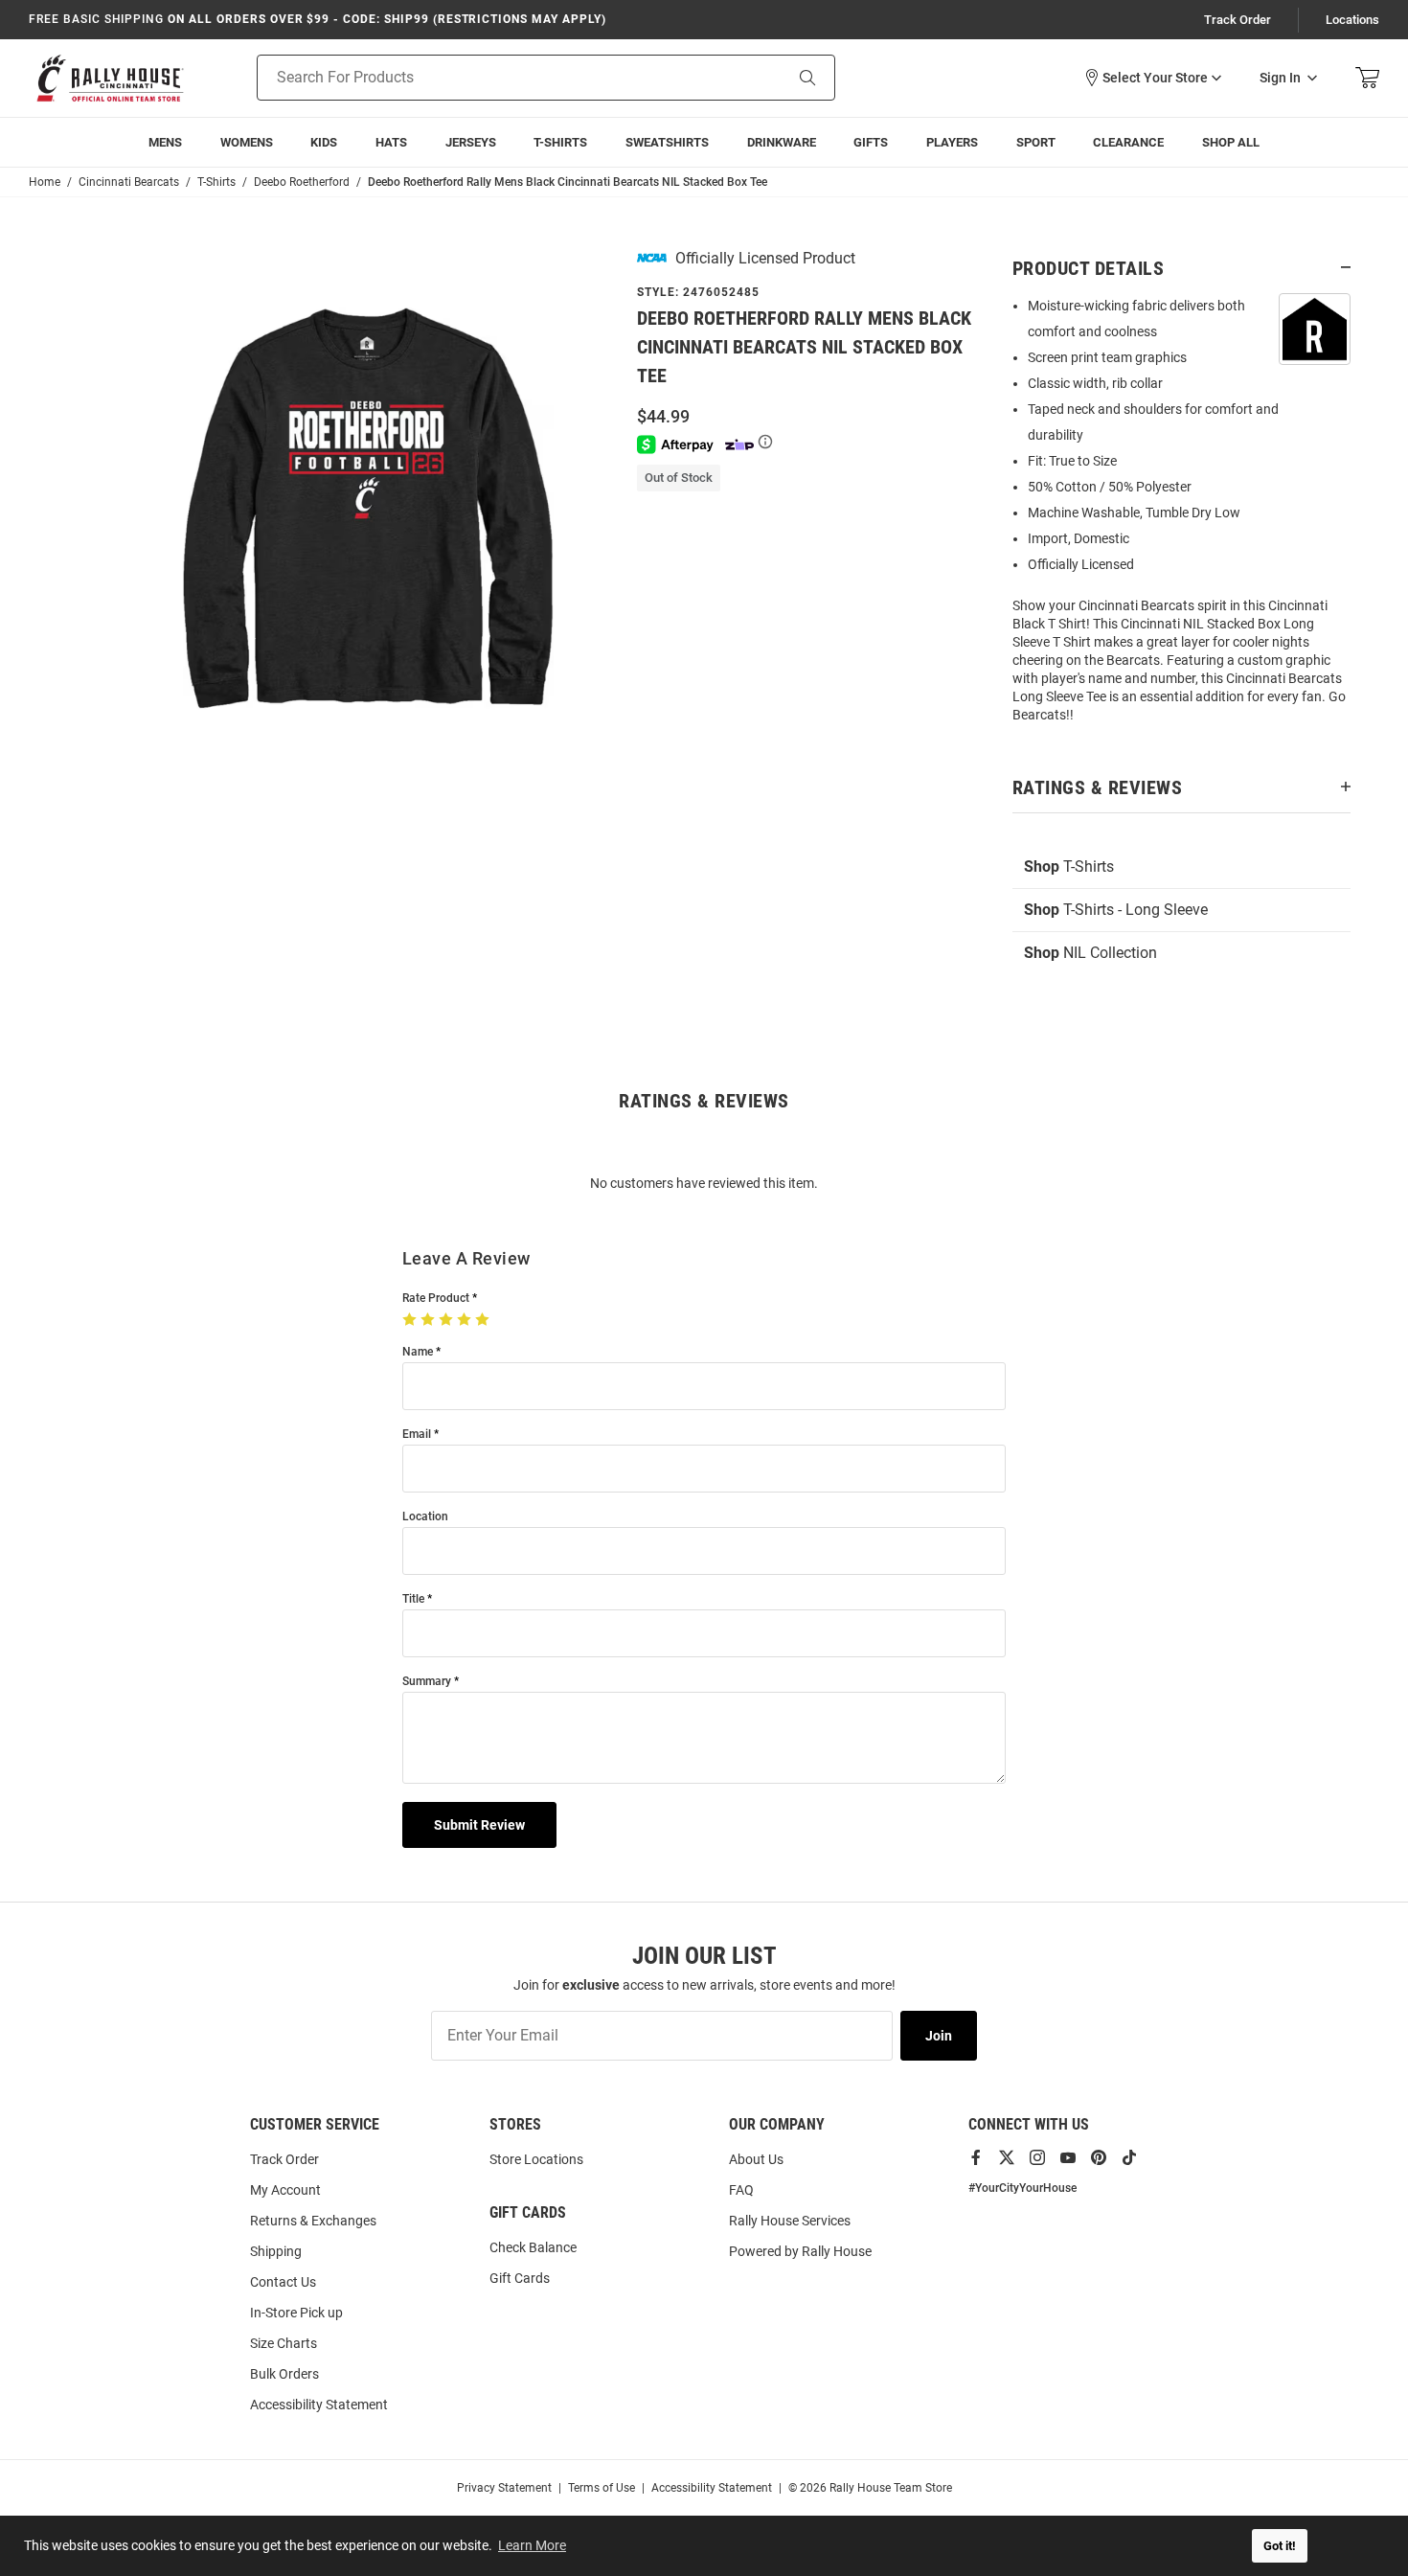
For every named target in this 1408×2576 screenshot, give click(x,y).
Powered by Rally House (800, 2251)
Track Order (1238, 20)
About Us (756, 2159)
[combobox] (496, 78)
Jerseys (471, 142)
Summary (427, 1682)
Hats (391, 142)
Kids (324, 142)
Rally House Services (790, 2221)
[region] (1181, 516)
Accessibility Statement (319, 2405)
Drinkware (782, 142)
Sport (1036, 142)
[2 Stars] (430, 1320)
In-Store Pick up (296, 2313)
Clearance (1128, 142)
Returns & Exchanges (313, 2221)
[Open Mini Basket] (1367, 78)
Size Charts (284, 2343)
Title (413, 1599)
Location (425, 1517)
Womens (247, 142)
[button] (1152, 78)
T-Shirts (560, 142)
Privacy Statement (504, 2488)
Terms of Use (602, 2488)
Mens (165, 142)
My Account (285, 2190)
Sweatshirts (667, 142)
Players (952, 142)
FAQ (741, 2190)
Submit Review (479, 1825)
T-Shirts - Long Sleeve (1116, 910)
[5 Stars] (484, 1320)
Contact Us (283, 2282)
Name (418, 1352)
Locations (1352, 20)
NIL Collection (1090, 953)
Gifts (871, 142)
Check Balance (533, 2247)
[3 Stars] (448, 1320)
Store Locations (536, 2159)
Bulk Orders (284, 2374)
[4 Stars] (466, 1320)
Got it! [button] (1280, 2546)
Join (939, 2036)
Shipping (276, 2251)
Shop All (1231, 142)
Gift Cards (520, 2278)
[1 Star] (411, 1320)
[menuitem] (952, 142)
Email (417, 1435)
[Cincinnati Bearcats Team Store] (110, 78)
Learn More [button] (532, 2545)
